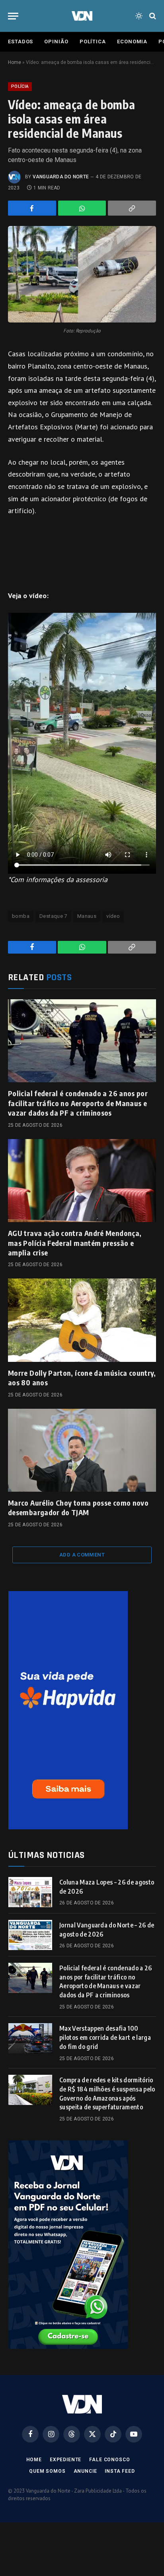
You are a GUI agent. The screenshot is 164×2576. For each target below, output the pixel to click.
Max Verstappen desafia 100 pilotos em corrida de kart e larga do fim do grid (105, 2037)
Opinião (56, 42)
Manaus (87, 916)
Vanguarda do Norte (61, 177)
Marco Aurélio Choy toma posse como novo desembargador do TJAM (78, 1507)
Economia (132, 42)
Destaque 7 (53, 916)
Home (15, 62)
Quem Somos (47, 2471)
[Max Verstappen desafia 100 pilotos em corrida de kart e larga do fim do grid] (30, 2038)
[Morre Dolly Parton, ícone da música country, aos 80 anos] (82, 1320)
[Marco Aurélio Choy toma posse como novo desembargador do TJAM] (82, 1450)
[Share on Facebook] (32, 208)
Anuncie (85, 2471)
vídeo (113, 916)
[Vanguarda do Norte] (82, 16)
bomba (21, 916)
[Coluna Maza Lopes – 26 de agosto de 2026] (30, 1892)
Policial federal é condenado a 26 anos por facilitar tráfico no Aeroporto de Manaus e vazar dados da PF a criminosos (78, 1103)
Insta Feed (120, 2471)
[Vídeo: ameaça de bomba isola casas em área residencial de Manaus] (82, 274)
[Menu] (13, 16)
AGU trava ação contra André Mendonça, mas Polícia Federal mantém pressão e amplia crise (75, 1243)
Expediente (65, 2460)
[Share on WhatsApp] (82, 208)
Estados (20, 42)
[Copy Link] (132, 208)
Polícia (20, 86)
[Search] (152, 16)
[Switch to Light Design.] (139, 16)
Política (93, 42)
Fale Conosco (109, 2460)
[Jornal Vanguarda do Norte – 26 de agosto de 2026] (30, 1935)
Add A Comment (82, 1555)
